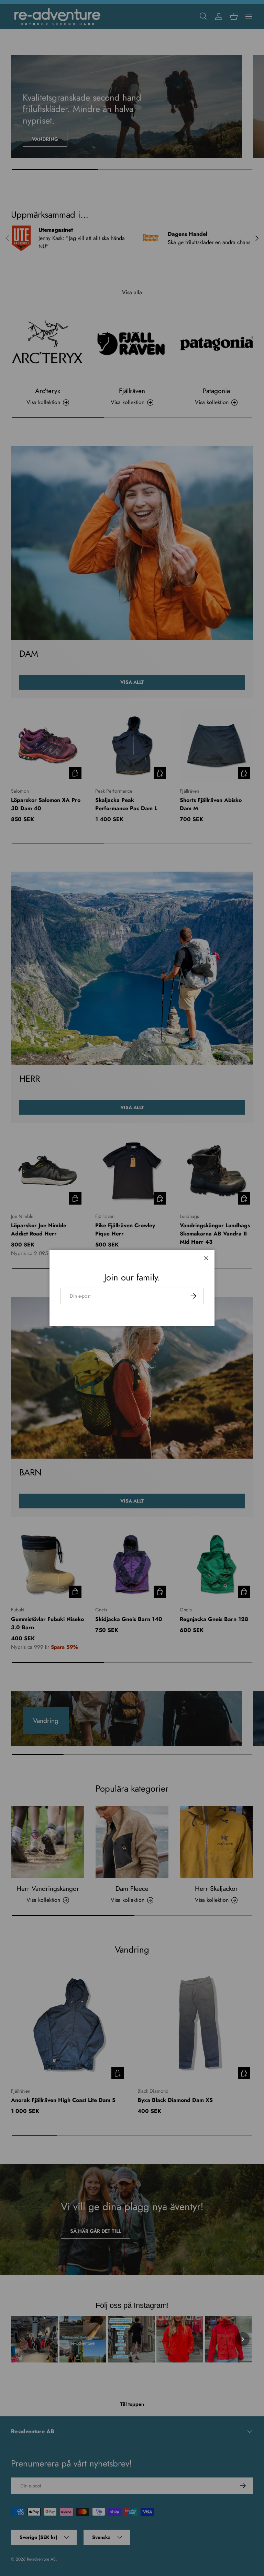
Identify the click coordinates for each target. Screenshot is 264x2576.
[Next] (243, 2339)
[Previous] (21, 2339)
